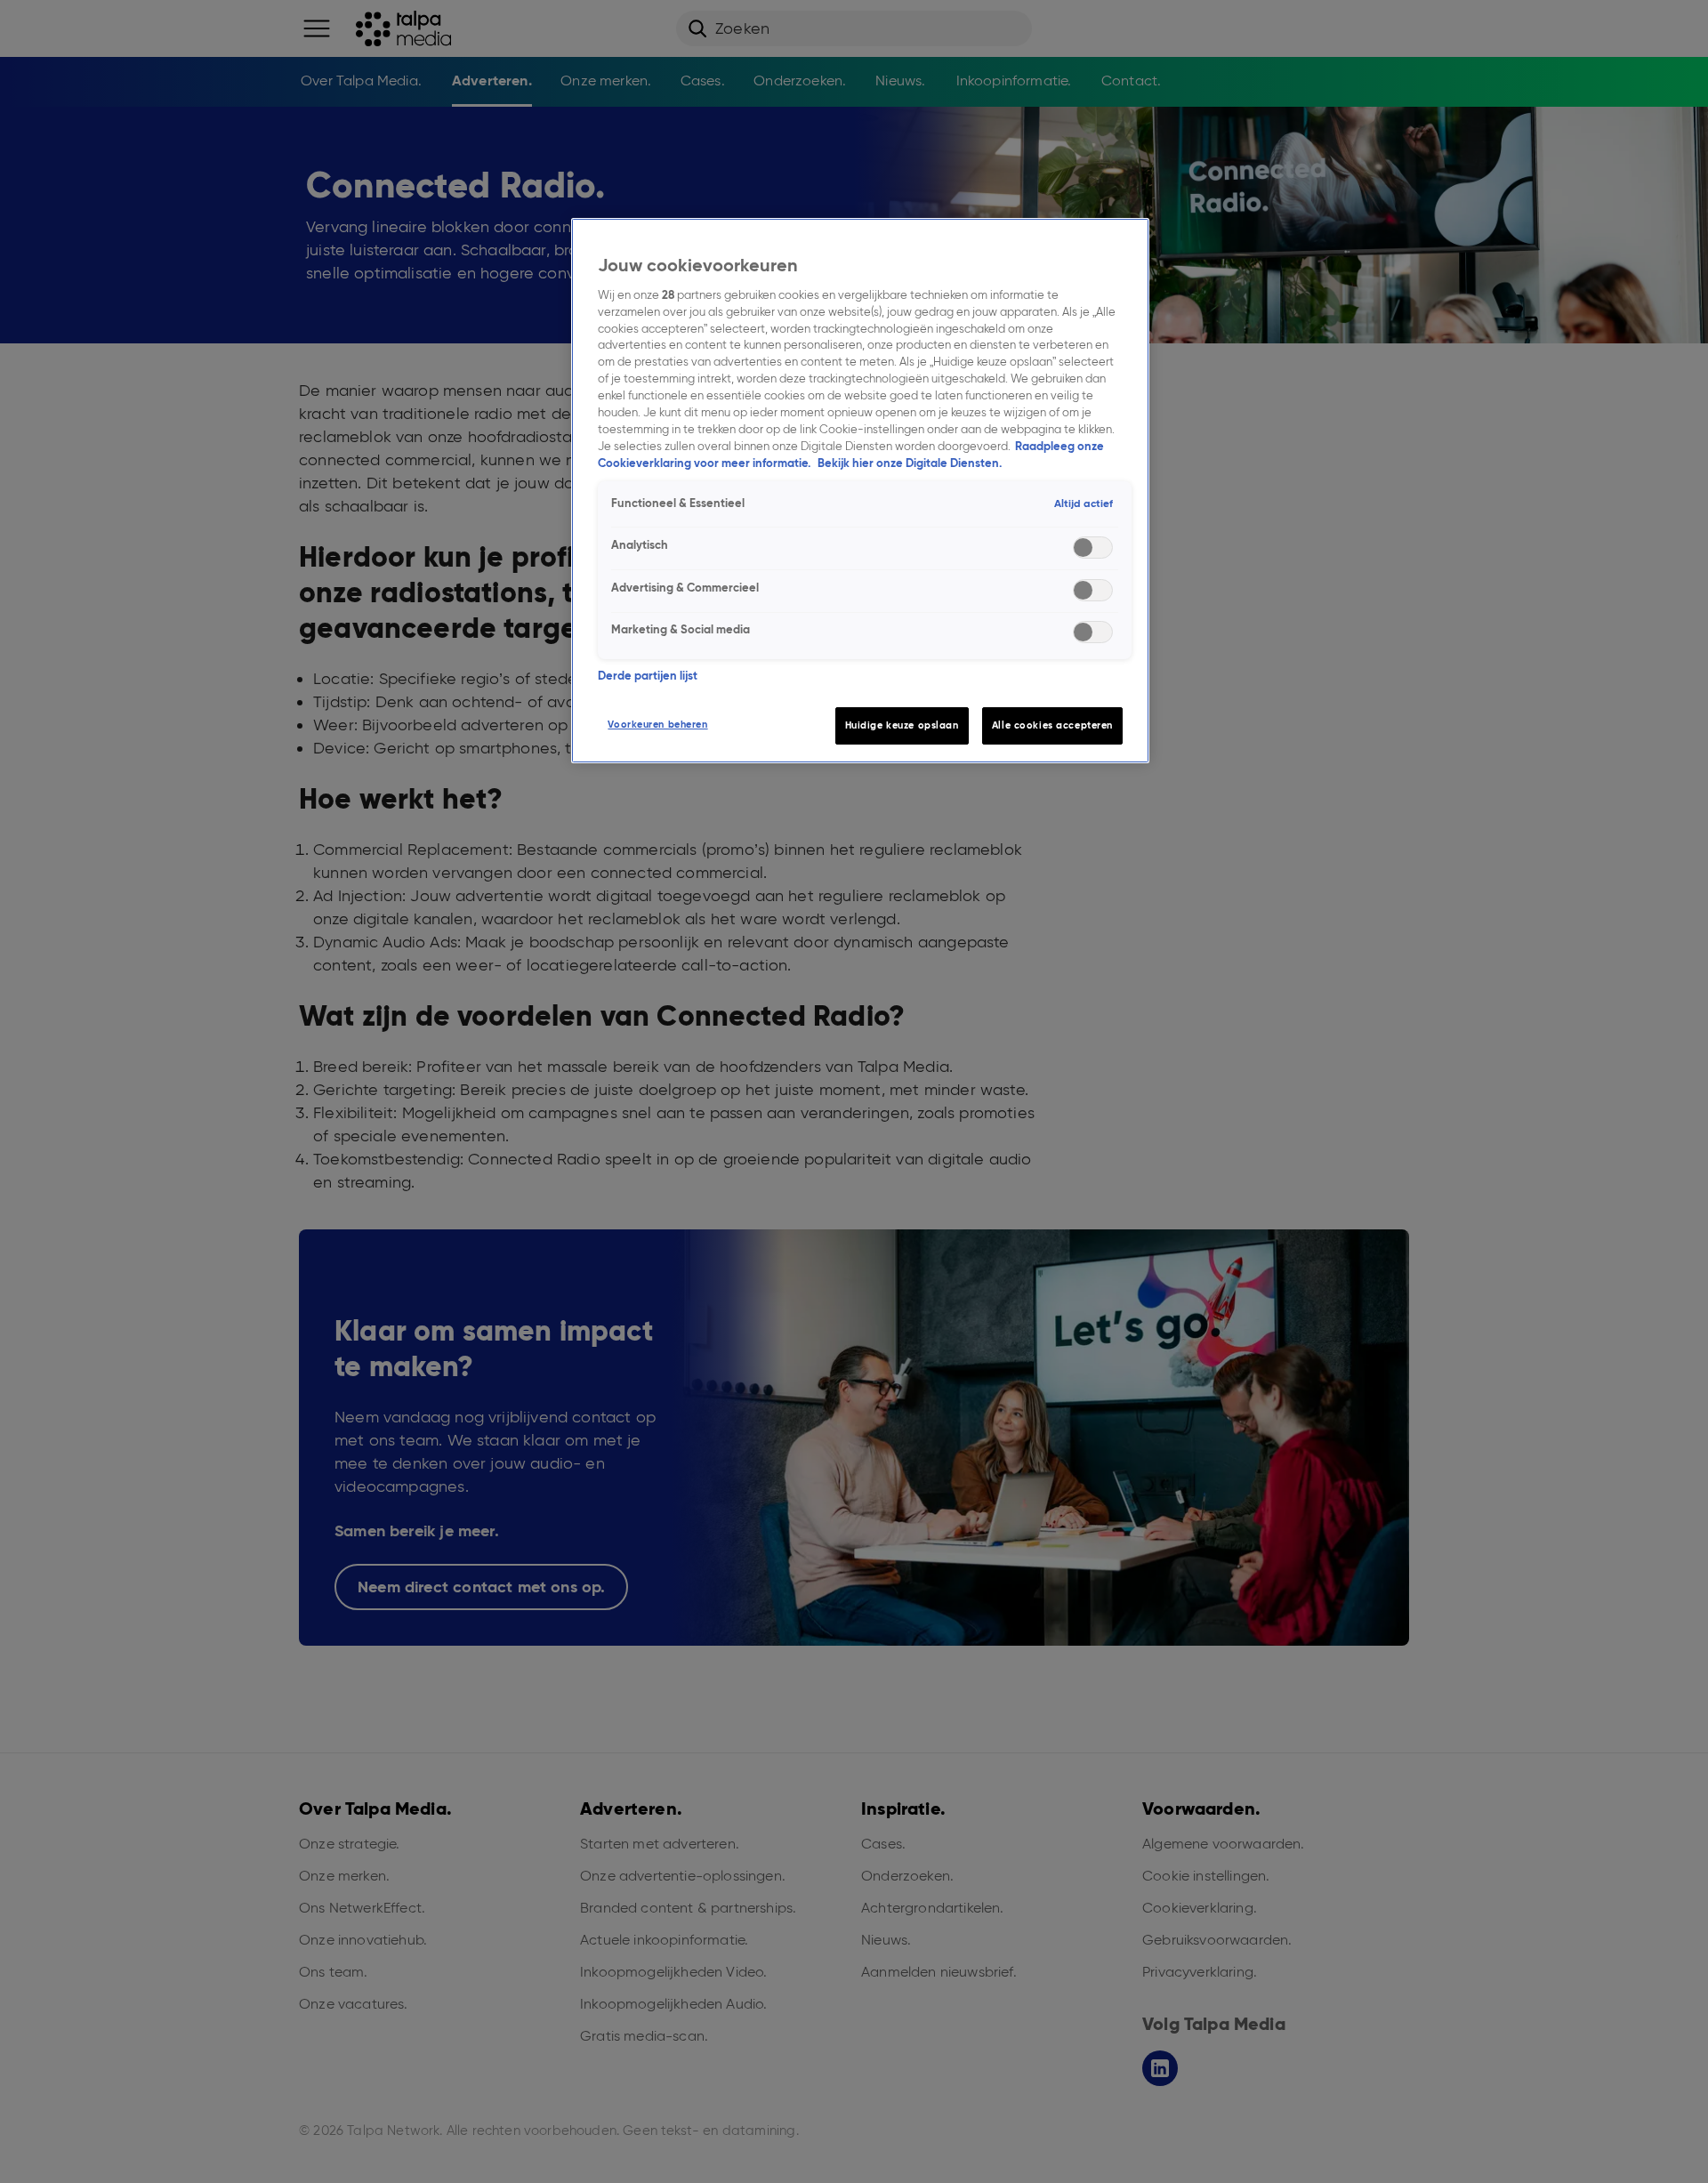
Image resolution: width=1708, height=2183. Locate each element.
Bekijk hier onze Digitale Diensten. (910, 463)
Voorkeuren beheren (657, 724)
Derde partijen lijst (648, 676)
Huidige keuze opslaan (902, 725)
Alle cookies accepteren (1052, 725)
